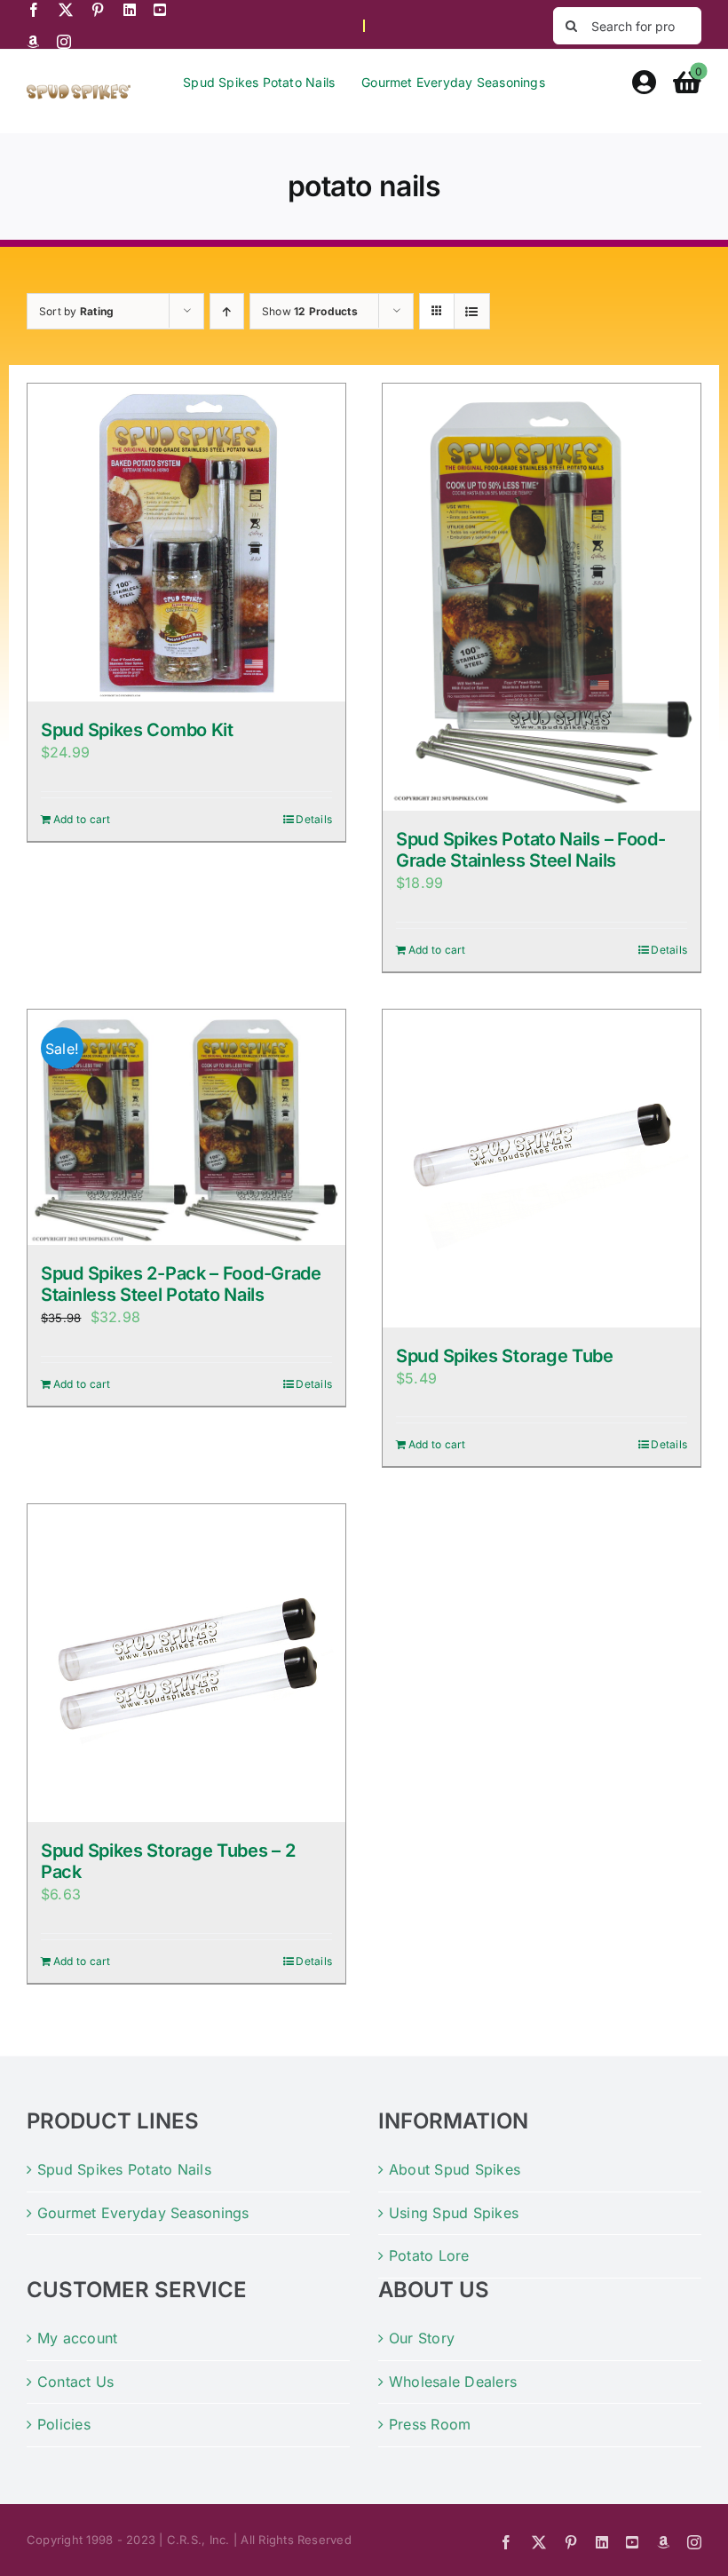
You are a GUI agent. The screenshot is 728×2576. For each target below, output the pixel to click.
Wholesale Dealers (453, 2382)
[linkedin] (130, 10)
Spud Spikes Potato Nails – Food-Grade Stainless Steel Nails (530, 850)
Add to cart (82, 819)
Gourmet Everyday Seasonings (143, 2213)
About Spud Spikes (455, 2169)
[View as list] (472, 311)
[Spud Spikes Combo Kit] (186, 543)
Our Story (422, 2338)
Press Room (430, 2424)
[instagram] (64, 42)
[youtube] (160, 10)
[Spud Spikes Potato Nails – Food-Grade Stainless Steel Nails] (542, 597)
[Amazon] (33, 42)
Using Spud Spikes (454, 2213)
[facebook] (34, 10)
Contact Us (75, 2382)
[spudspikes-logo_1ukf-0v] (79, 91)
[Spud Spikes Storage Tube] (542, 1169)
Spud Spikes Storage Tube (505, 1356)
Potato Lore (429, 2255)
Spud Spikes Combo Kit (137, 730)
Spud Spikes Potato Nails (124, 2169)
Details (314, 819)
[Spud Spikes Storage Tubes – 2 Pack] (186, 1663)
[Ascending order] (227, 311)
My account (77, 2338)
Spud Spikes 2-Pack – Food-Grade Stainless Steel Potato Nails (181, 1284)
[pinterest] (98, 10)
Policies (64, 2424)
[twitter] (66, 10)
